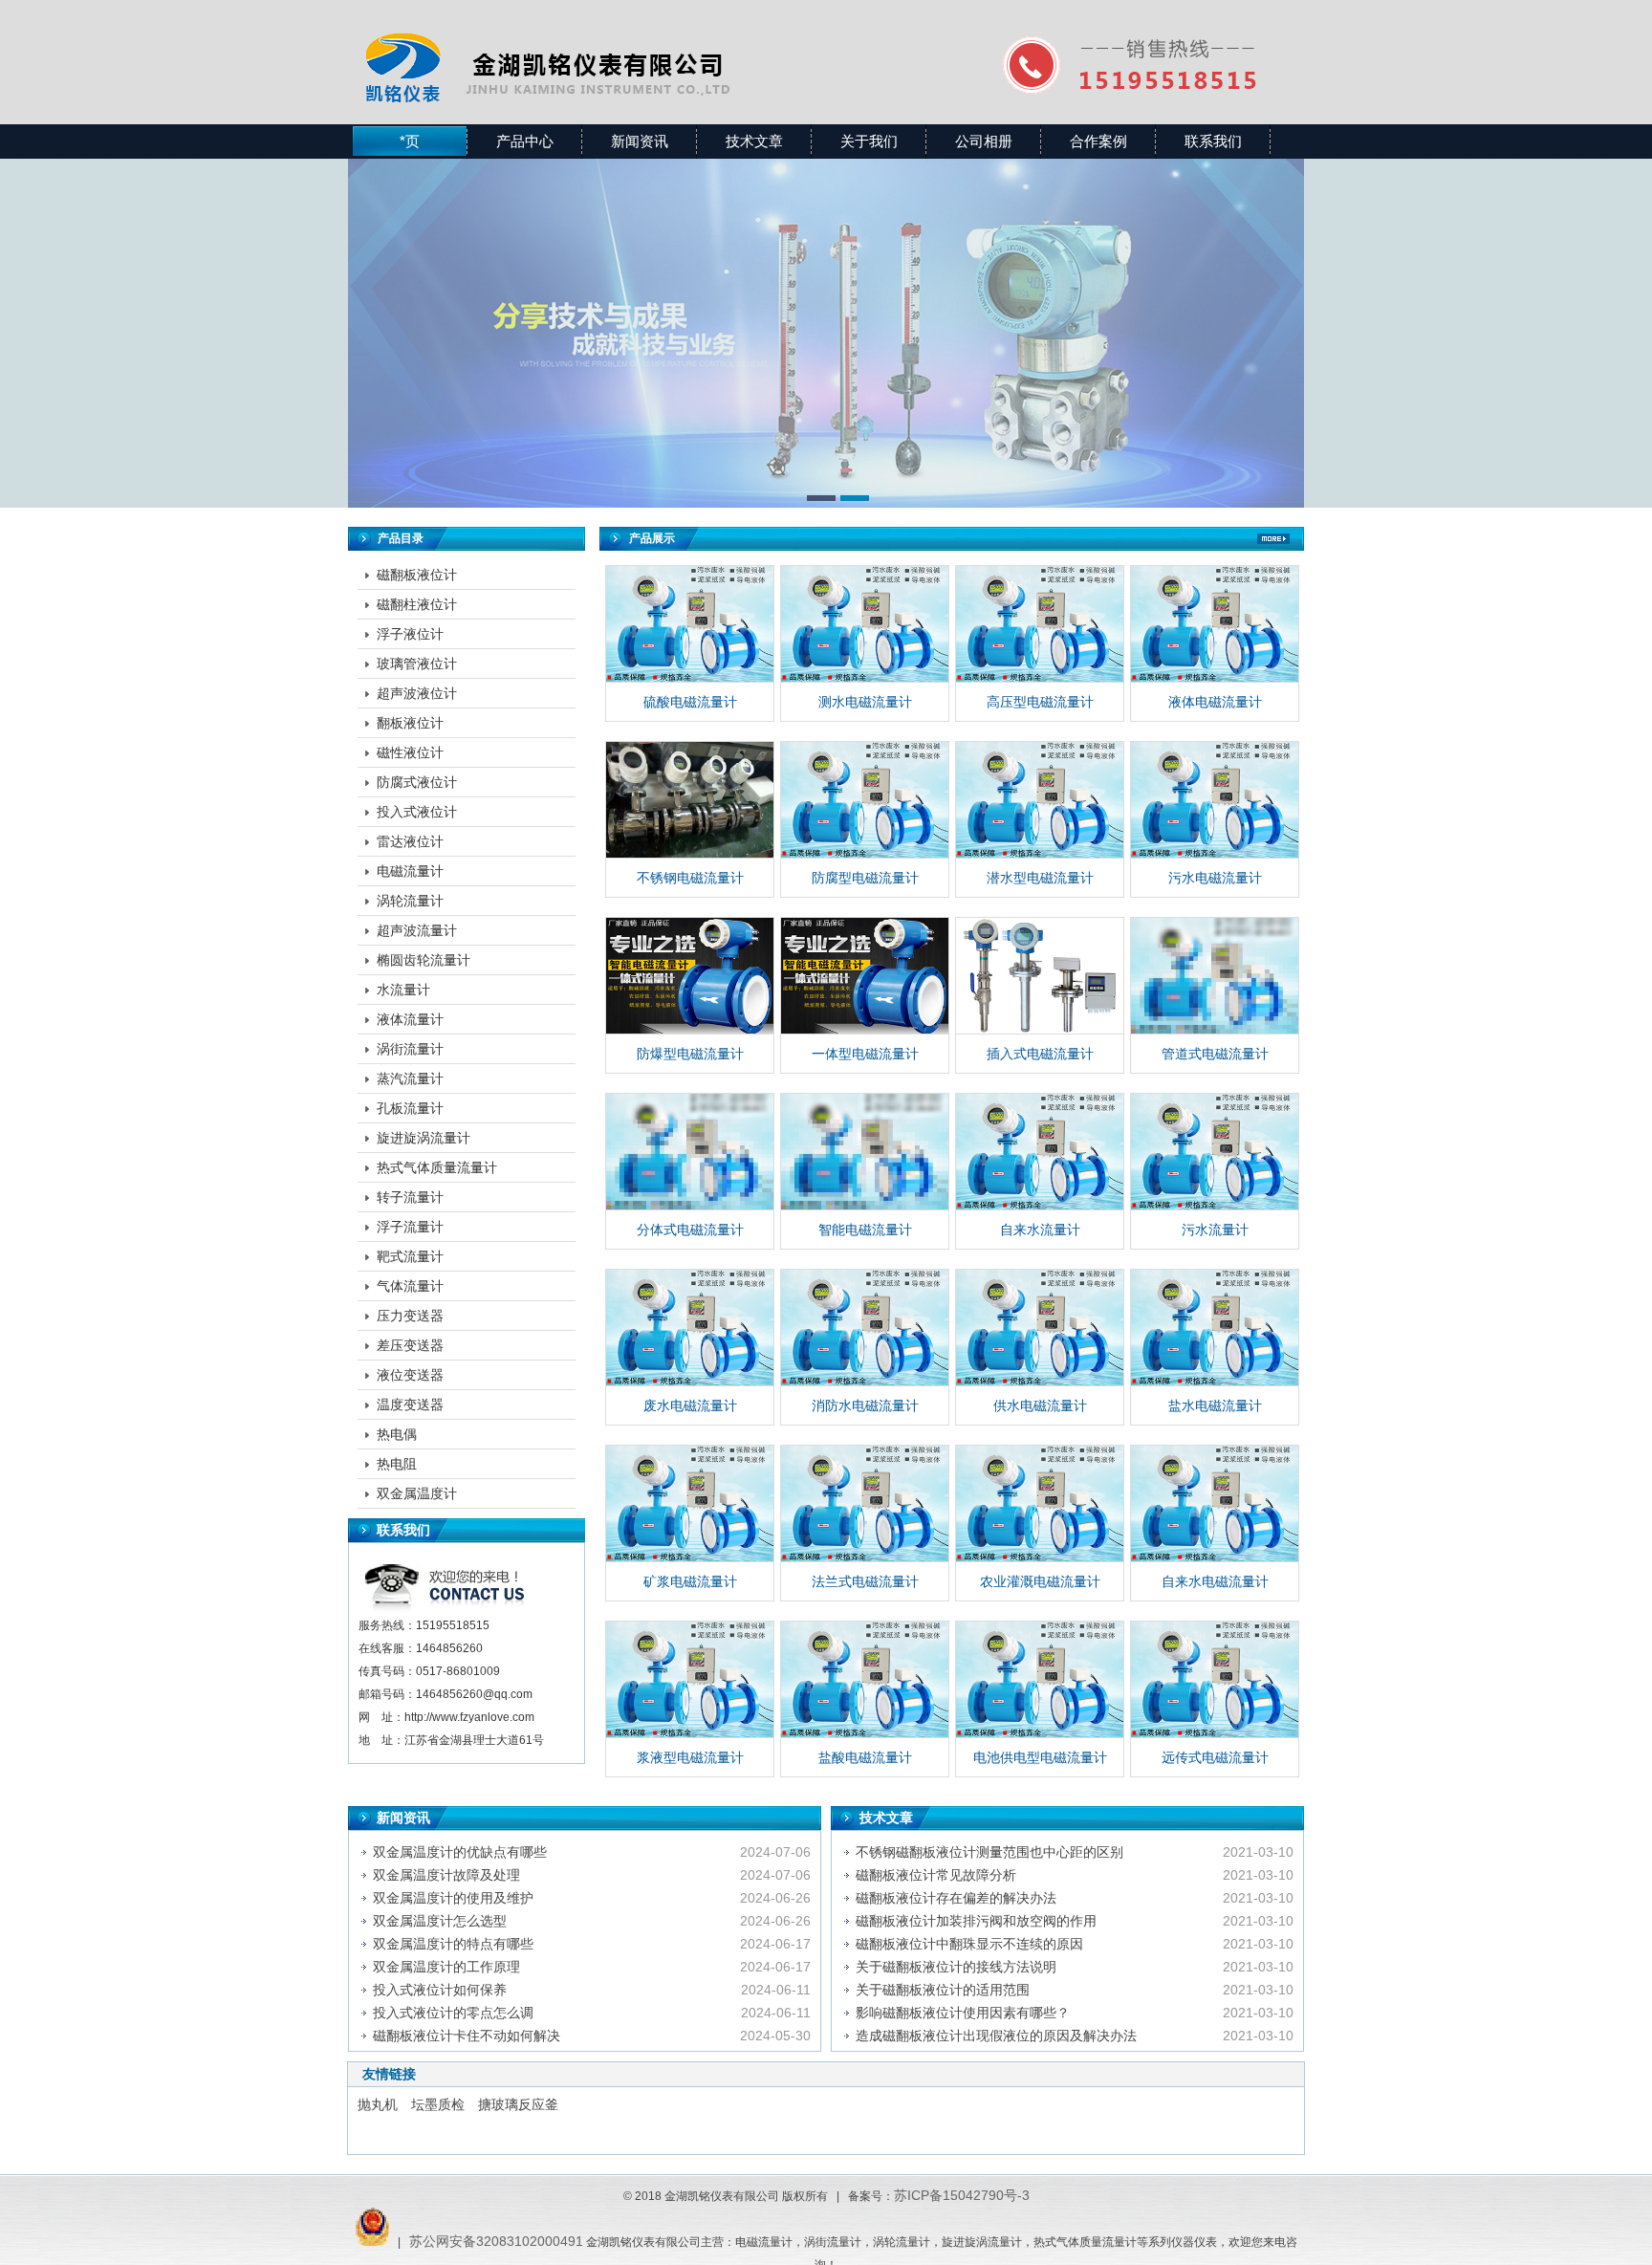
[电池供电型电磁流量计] (1040, 1680)
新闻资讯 (640, 141)
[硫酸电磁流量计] (690, 624)
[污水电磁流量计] (1215, 800)
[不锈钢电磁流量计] (690, 800)
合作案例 (1098, 141)
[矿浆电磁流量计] (690, 1504)
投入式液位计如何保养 (440, 1990)
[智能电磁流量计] (865, 1152)
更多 (1273, 539)
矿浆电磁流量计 (690, 1581)
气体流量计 (410, 1286)
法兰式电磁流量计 (865, 1581)
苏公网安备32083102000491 (496, 2241)
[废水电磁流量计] (690, 1328)
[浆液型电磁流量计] (690, 1680)
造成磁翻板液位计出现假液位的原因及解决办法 (996, 2036)
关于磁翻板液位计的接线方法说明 (956, 1967)
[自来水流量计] (1040, 1152)
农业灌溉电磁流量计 (1040, 1581)
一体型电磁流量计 (865, 1054)
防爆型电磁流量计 (690, 1054)
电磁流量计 (410, 871)
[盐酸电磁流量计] (865, 1680)
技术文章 (754, 141)
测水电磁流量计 (865, 702)
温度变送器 (410, 1405)
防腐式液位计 (417, 782)
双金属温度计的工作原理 (446, 1967)
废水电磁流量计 (690, 1405)
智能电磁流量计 (865, 1230)
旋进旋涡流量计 (424, 1138)
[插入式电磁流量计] (1040, 976)
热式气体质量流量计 (437, 1167)
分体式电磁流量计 (690, 1230)
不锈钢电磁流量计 (690, 878)
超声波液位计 (417, 693)
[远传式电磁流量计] (1215, 1680)
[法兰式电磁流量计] (865, 1504)
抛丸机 (378, 2104)
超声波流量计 (417, 930)
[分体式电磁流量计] (690, 1152)
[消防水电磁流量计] (865, 1328)
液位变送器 (410, 1375)
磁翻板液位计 (417, 575)
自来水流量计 (1040, 1230)
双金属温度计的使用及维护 (453, 1898)
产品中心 (525, 141)
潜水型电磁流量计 (1040, 878)
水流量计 (403, 990)
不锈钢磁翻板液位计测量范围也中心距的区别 (989, 1852)
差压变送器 (410, 1345)
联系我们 (1213, 141)
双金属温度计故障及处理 (446, 1875)
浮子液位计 (410, 634)
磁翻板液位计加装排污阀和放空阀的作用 (976, 1921)
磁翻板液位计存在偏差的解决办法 (956, 1898)
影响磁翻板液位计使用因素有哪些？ (963, 2013)
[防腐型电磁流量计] (865, 800)
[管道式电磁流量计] (1215, 976)
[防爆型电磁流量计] (690, 976)
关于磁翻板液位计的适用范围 (943, 1990)
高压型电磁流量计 (1040, 702)
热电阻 (397, 1464)
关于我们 (869, 141)
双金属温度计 (417, 1493)
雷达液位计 (410, 841)
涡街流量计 (410, 1049)
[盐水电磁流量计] (1215, 1328)
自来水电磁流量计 (1215, 1581)
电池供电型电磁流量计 (1040, 1757)
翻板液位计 (410, 723)
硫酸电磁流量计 (690, 702)
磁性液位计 (410, 752)
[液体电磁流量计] (1215, 624)
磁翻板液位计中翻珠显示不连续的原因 (969, 1944)
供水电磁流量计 (1040, 1405)
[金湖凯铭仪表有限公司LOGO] (594, 43)
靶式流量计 (410, 1256)
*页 (410, 141)
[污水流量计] (1215, 1152)
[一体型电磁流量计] (865, 976)
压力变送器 (410, 1316)
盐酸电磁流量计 (865, 1757)
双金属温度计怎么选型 (440, 1921)
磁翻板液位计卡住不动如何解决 (467, 2036)
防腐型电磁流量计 (865, 878)
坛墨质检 (438, 2104)
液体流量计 (410, 1019)
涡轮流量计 (410, 901)
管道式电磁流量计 (1215, 1054)
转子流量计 (410, 1197)
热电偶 (397, 1434)
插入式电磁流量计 (1040, 1054)
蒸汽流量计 (410, 1078)
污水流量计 (1215, 1230)
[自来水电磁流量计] (1215, 1504)
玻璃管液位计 (417, 664)
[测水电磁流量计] (865, 624)
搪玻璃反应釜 (518, 2104)
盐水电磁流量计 (1215, 1405)
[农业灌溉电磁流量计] (1040, 1504)
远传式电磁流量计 (1215, 1757)
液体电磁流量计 (1215, 702)
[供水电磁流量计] (1040, 1328)
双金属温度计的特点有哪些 (453, 1944)
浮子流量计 (410, 1227)
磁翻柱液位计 (417, 604)
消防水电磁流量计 (865, 1405)
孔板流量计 (410, 1108)
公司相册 (984, 141)
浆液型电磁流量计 (690, 1757)
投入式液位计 (417, 812)
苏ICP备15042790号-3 (962, 2195)
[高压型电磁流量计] (1040, 624)
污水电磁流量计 (1215, 878)
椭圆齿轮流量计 (424, 960)
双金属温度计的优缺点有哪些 (460, 1852)
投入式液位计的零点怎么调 (453, 2013)
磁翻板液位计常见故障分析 (936, 1875)
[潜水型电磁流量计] (1040, 800)
